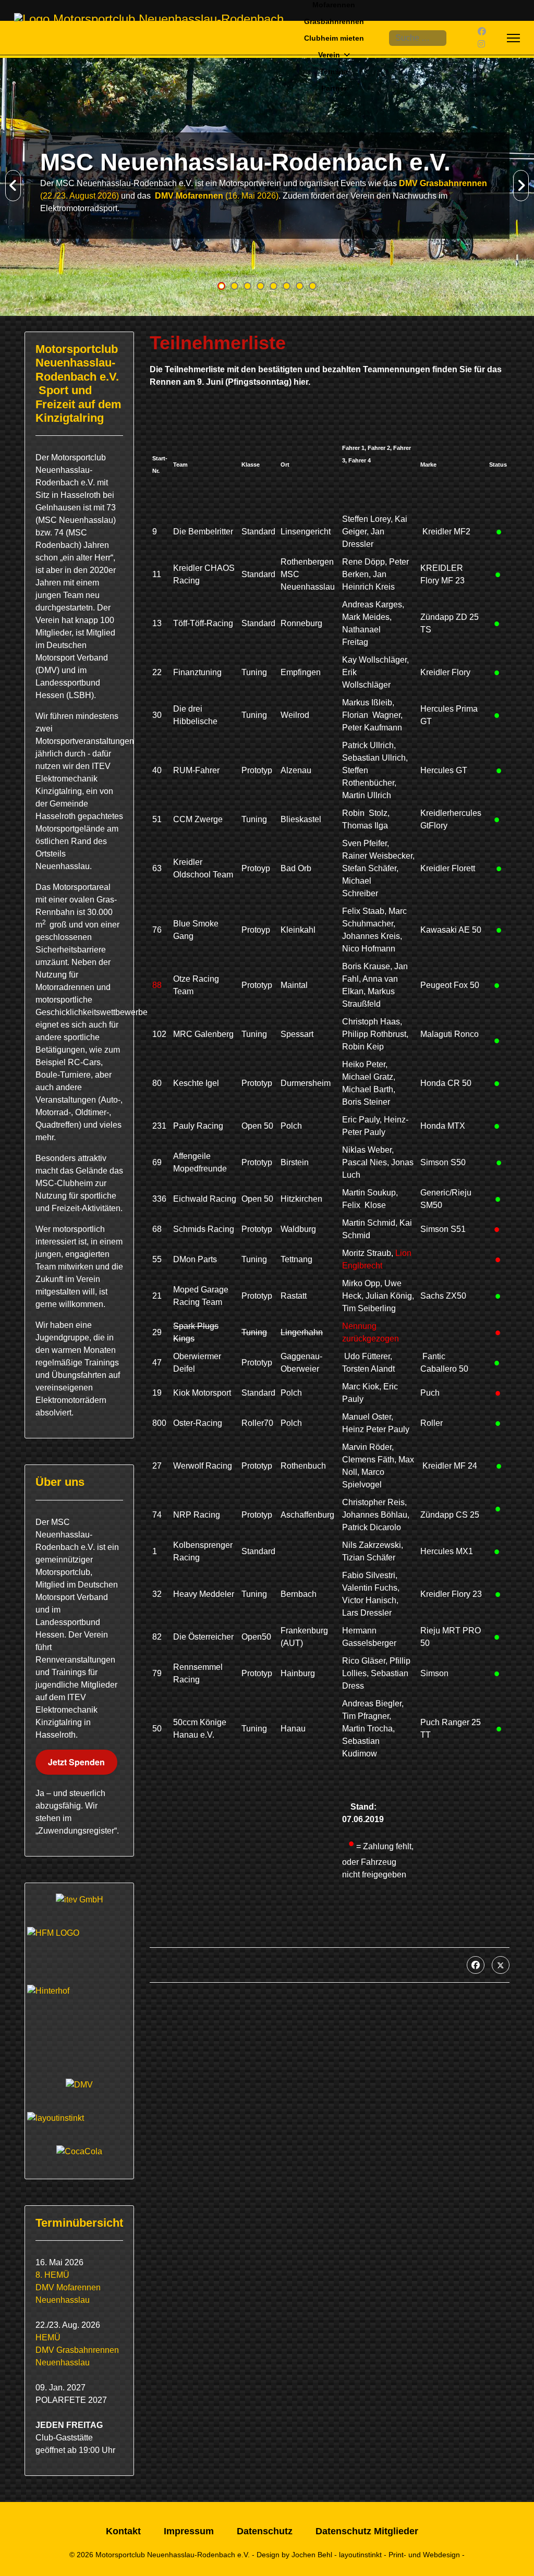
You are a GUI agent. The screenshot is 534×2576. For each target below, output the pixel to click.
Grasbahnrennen (334, 21)
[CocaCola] (79, 2152)
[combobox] (418, 38)
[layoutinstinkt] (79, 2118)
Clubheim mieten (334, 38)
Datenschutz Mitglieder (367, 2531)
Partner (334, 88)
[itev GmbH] (80, 1900)
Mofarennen (334, 5)
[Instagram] (481, 44)
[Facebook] (482, 32)
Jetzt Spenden (76, 1762)
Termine (334, 71)
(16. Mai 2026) (216, 196)
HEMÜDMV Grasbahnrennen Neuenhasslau (77, 2350)
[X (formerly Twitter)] (501, 1965)
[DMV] (79, 2085)
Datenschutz (265, 2531)
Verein (329, 55)
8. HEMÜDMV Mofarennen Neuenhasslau (68, 2287)
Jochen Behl (312, 2555)
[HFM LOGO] (79, 1945)
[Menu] (513, 38)
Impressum (189, 2531)
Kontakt (123, 2531)
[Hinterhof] (79, 2021)
